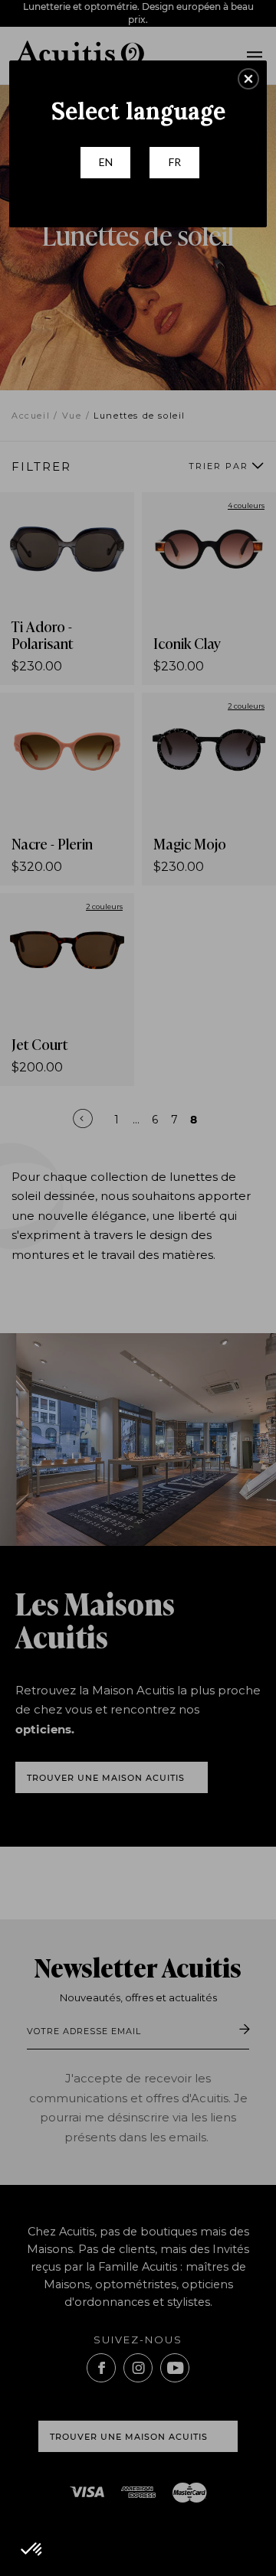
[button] (248, 79)
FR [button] (175, 162)
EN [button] (106, 162)
